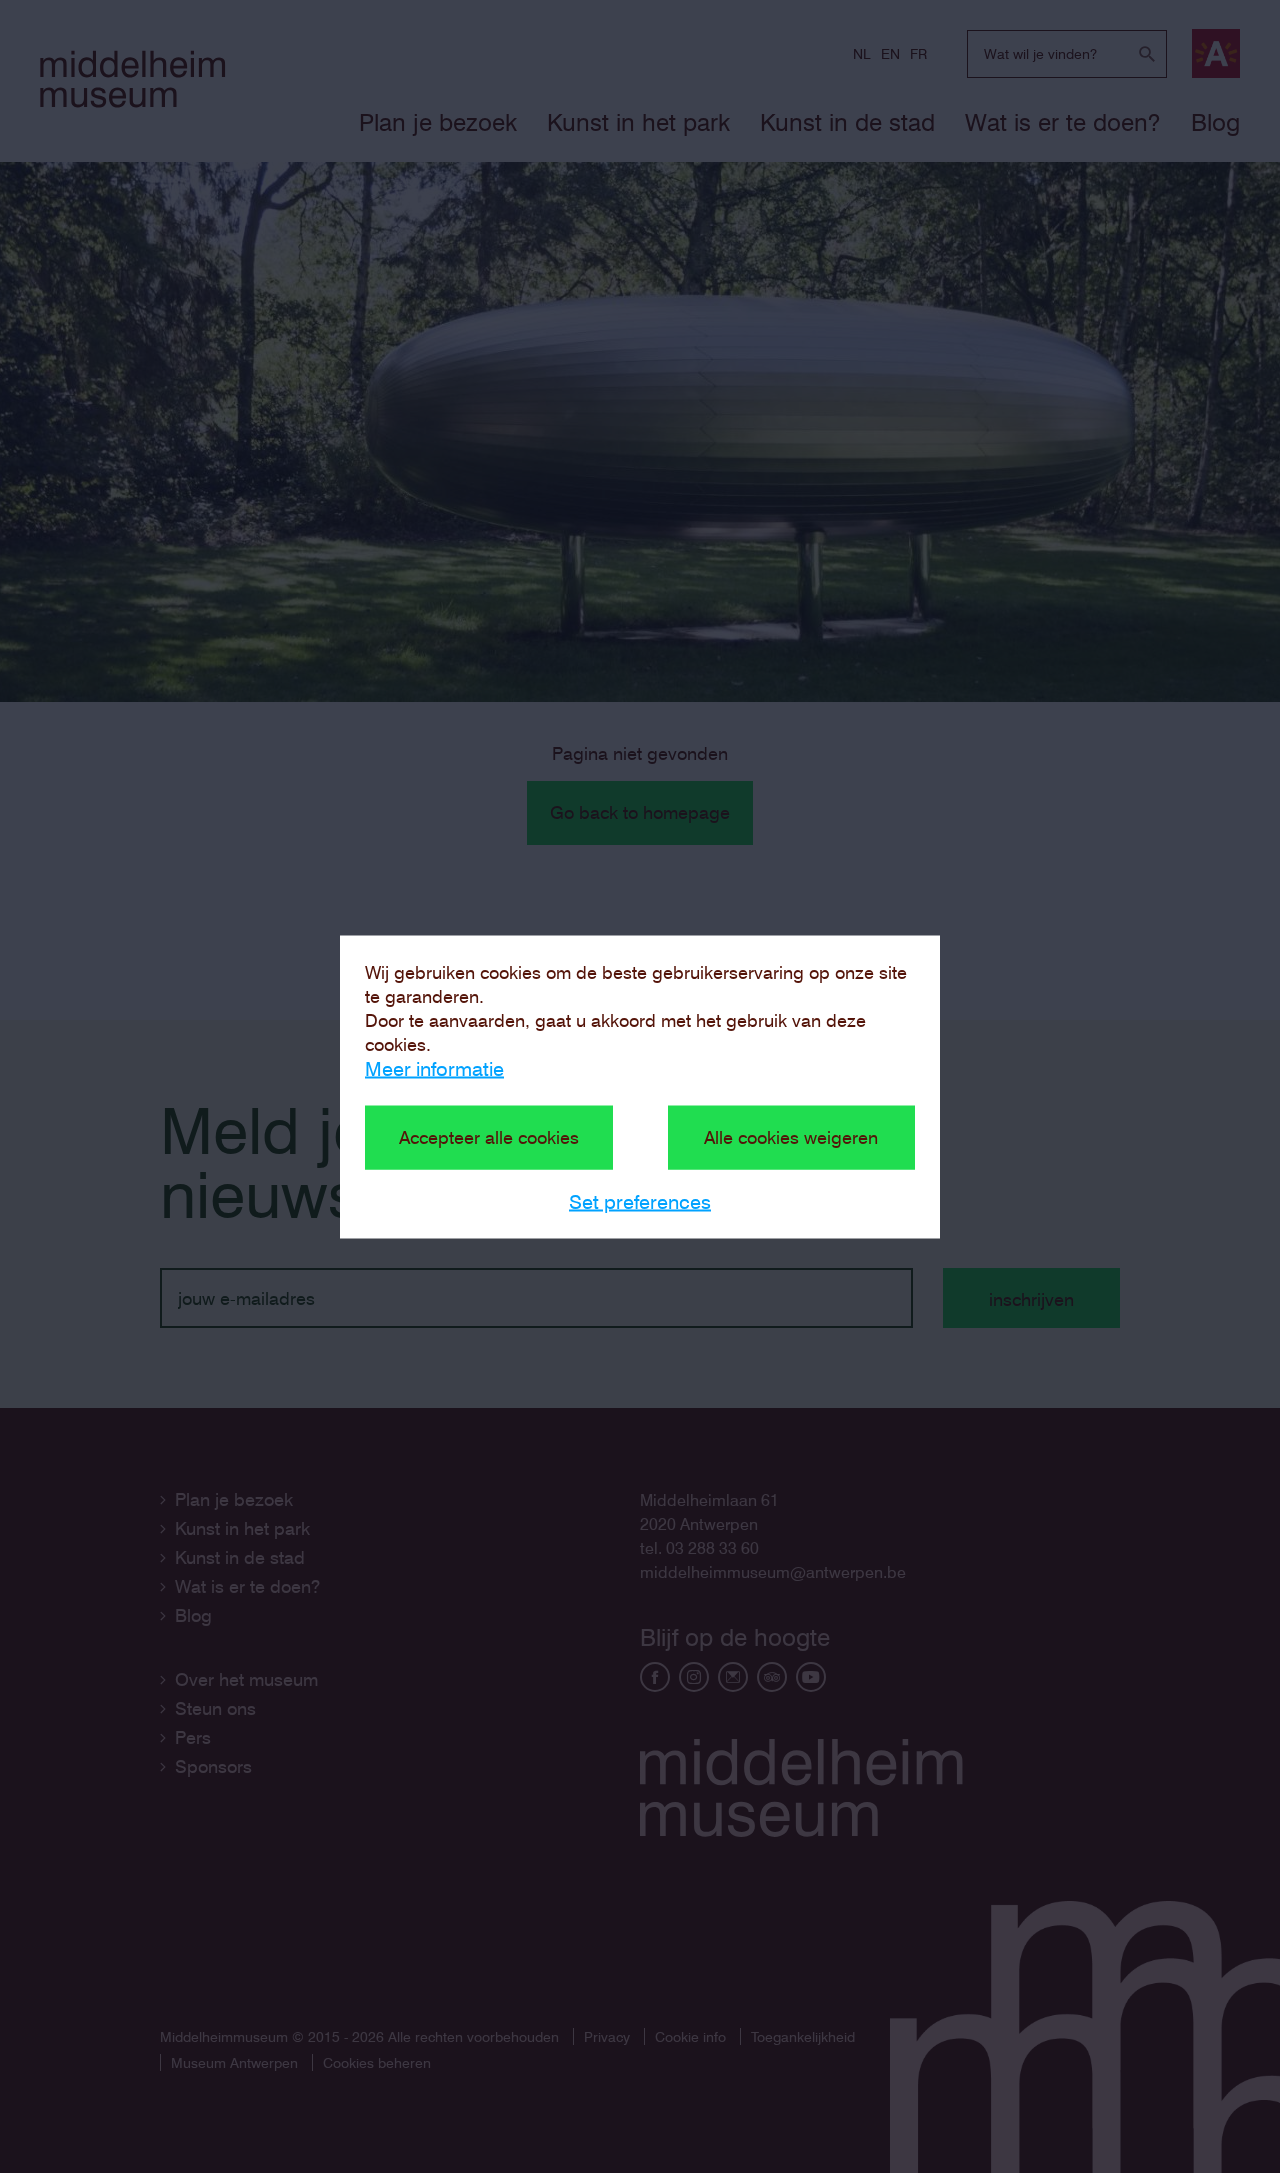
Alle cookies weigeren (791, 1136)
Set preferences (640, 1201)
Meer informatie (434, 1068)
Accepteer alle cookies (489, 1136)
